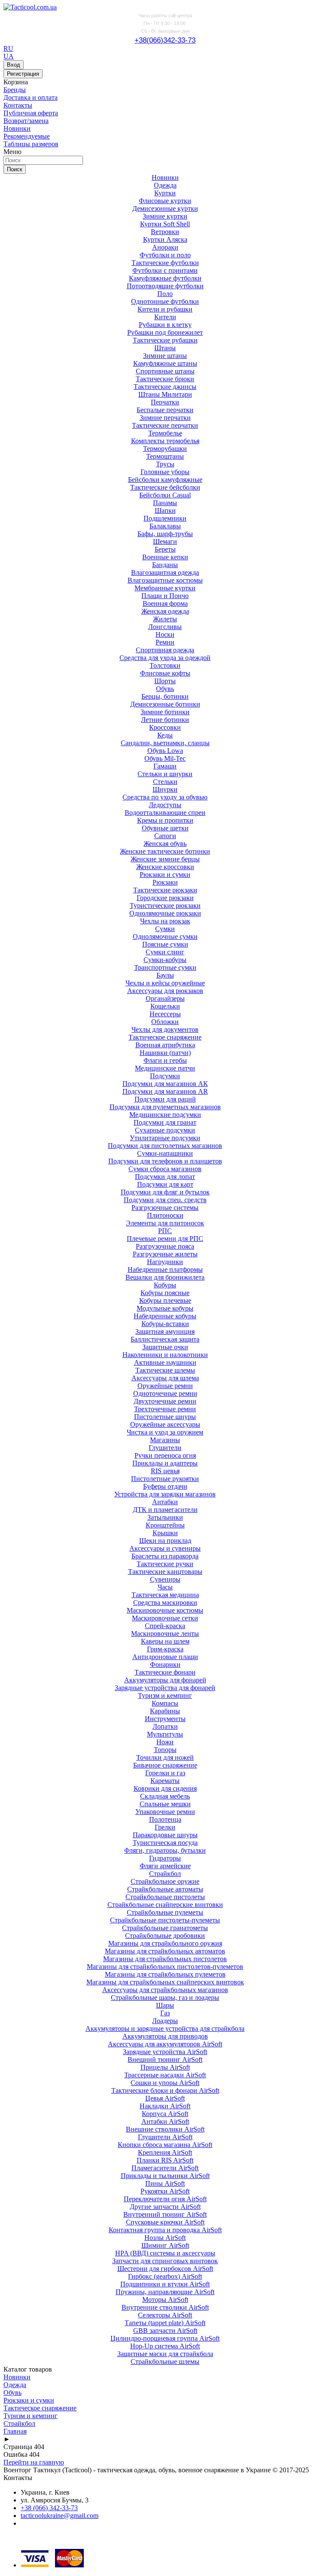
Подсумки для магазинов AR (165, 1091)
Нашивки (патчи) (165, 1053)
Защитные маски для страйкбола (165, 2354)
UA (9, 56)
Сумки (165, 929)
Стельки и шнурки (165, 774)
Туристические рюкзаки (165, 905)
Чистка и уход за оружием (165, 1432)
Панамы (165, 503)
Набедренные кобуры (165, 1316)
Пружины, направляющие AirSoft (165, 2292)
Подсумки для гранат (165, 1122)
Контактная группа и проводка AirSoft (165, 2230)
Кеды (165, 735)
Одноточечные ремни (165, 1393)
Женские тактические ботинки (165, 851)
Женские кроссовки (165, 867)
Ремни (165, 642)
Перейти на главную (34, 2462)
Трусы (165, 464)
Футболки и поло (165, 255)
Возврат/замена (26, 121)
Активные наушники (165, 1362)
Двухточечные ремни (165, 1401)
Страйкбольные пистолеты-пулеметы (165, 1920)
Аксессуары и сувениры (165, 1548)
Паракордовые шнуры (165, 1835)
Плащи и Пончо (165, 596)
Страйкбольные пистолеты (165, 1897)
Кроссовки (165, 727)
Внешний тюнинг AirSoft (165, 2059)
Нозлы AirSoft (165, 2238)
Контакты (18, 105)
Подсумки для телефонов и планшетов (165, 1161)
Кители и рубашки (165, 309)
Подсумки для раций (165, 1099)
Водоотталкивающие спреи (165, 813)
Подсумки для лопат (165, 1177)
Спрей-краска (165, 1626)
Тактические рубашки (165, 340)
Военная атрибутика (165, 1045)
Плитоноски (165, 1215)
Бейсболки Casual (165, 495)
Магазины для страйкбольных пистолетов (165, 1959)
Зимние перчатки (165, 418)
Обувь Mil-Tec (165, 758)
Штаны (165, 348)
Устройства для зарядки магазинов (165, 1494)
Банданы (165, 565)
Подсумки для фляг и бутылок (165, 1192)
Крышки (165, 1533)
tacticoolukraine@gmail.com (60, 2516)
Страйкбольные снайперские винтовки (165, 1905)
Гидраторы (165, 1858)
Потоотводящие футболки (165, 286)
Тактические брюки (165, 379)
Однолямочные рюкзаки (165, 913)
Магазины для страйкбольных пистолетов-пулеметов (165, 1967)
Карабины (165, 1711)
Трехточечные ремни (165, 1409)
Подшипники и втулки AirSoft (165, 2284)
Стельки (165, 782)
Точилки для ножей (165, 1757)
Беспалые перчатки (165, 410)
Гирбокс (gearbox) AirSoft (165, 2276)
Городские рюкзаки (165, 898)
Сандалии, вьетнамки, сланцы (165, 743)
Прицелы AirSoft (165, 2067)
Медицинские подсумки (165, 1115)
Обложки (165, 1022)
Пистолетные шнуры (165, 1417)
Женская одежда (165, 611)
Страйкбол (165, 1874)
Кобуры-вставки (165, 1324)
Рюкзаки (165, 882)
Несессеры (165, 1014)
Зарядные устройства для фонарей (165, 1688)
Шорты (165, 681)
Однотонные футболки (165, 301)
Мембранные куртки (165, 588)
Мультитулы (165, 1734)
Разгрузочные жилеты (165, 1254)
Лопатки (165, 1726)
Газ (165, 2013)
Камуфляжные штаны (165, 363)
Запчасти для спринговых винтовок (165, 2261)
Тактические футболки (165, 263)
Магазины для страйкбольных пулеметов (165, 1974)
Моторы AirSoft (165, 2300)
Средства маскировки (165, 1603)
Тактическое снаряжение (165, 1037)
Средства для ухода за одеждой (165, 658)
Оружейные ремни (165, 1386)
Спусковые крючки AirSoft (165, 2222)
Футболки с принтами (165, 270)
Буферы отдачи (165, 1486)
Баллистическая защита (165, 1339)
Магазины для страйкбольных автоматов (165, 1951)
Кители (165, 317)
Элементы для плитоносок (165, 1223)
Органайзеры (165, 998)
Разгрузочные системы (165, 1208)
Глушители (165, 1448)
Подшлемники (165, 518)
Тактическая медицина (165, 1595)
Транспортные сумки (165, 967)
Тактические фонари (165, 1672)
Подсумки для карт (165, 1184)
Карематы (165, 1781)
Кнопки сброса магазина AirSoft (165, 2145)
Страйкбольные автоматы (165, 1889)
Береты (165, 549)
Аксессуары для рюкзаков (165, 991)
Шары (165, 2005)
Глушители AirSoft (165, 2137)
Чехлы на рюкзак (165, 921)
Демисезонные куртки (165, 208)
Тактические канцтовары (165, 1572)
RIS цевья (165, 1471)
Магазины (165, 1440)
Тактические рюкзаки (165, 890)
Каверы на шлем (165, 1641)
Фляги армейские (165, 1866)
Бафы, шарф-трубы (165, 534)
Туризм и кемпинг (165, 1695)
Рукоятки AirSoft (165, 2191)
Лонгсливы (165, 627)
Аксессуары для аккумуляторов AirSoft (165, 2044)
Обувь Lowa (165, 751)
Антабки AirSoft (165, 2121)
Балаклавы (165, 526)
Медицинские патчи (165, 1068)
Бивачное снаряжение (165, 1765)
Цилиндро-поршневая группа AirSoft (165, 2338)
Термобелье (165, 433)
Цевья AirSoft (165, 2098)
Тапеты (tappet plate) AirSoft (165, 2323)
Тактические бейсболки (165, 487)
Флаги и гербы (165, 1060)
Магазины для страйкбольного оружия (165, 1943)
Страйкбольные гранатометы (165, 1928)
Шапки (165, 511)
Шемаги (165, 541)
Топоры (165, 1750)
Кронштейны (165, 1525)
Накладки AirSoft (165, 2106)
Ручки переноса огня (165, 1455)
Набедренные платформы (165, 1269)
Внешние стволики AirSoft (165, 2129)
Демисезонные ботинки (165, 704)
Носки (165, 634)
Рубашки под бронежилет (165, 332)
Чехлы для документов (165, 1029)
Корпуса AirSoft (165, 2114)
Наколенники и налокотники (165, 1355)
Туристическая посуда (165, 1843)
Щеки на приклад (165, 1541)
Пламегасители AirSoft (165, 2168)
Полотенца (165, 1819)
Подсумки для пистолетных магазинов (165, 1146)
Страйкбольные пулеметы (165, 1912)
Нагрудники (165, 1262)
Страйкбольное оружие (165, 1881)
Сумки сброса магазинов (165, 1169)
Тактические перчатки (165, 425)
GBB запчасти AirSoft (165, 2331)
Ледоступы (165, 805)
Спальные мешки (165, 1804)
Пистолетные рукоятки (165, 1479)
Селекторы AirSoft (165, 2315)
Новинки (17, 128)
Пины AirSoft (165, 2183)
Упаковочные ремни (165, 1812)
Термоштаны (165, 456)
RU (8, 48)
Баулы (165, 975)
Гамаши (165, 766)
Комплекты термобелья (165, 441)
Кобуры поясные (165, 1293)
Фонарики (165, 1664)
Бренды (15, 90)
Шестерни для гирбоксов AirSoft (165, 2269)
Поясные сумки (165, 944)
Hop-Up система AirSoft (165, 2346)
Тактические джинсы (165, 387)
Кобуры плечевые (165, 1300)
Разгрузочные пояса (165, 1246)
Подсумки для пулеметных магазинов (165, 1107)
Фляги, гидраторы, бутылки (165, 1850)
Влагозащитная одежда (165, 572)
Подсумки (165, 1076)
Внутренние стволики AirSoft (165, 2307)
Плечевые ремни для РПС (165, 1239)
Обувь (165, 689)
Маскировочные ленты (165, 1634)
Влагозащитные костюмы (165, 580)
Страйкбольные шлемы (165, 2362)
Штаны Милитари (165, 394)
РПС (165, 1231)
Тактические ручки (165, 1564)
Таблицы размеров (31, 144)
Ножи (165, 1742)
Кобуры (165, 1285)
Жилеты (165, 619)
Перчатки (165, 402)
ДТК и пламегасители (165, 1510)
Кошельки (165, 1006)
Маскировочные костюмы (165, 1610)
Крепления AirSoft (165, 2152)
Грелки (165, 1827)
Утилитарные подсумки (165, 1138)
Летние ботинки (165, 720)
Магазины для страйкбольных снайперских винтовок (165, 1982)
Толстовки (165, 665)
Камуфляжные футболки (165, 278)
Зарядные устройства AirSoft (165, 2052)
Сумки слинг (165, 952)
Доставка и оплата (31, 97)
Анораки (165, 247)
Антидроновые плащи (165, 1657)
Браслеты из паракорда (165, 1556)
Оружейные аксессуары (165, 1424)
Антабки (165, 1502)
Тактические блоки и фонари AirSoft (165, 2090)
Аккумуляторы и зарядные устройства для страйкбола (165, 2028)
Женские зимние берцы (165, 859)
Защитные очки (165, 1347)
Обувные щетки (165, 828)
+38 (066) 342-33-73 (49, 2508)
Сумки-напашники (165, 1153)
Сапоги (165, 836)
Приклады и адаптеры (165, 1463)
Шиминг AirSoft (165, 2245)
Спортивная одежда (165, 650)
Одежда (165, 185)
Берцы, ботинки (165, 696)
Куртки (165, 193)
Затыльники (165, 1517)
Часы (165, 1587)
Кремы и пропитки (165, 820)
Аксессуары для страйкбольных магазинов (165, 1990)
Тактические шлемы (165, 1370)
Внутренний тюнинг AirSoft (165, 2214)
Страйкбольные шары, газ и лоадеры (165, 1998)
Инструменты (165, 1719)
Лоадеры (165, 2021)
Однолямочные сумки (165, 936)
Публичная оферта (31, 113)
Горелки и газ (165, 1773)
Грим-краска (165, 1649)
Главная (15, 2431)
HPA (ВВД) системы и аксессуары (165, 2253)
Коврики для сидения (165, 1788)
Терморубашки (165, 449)
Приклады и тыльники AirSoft (165, 2176)
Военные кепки (165, 557)
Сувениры (165, 1579)
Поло (165, 294)
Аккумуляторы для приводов (165, 2036)
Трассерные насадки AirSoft (165, 2075)
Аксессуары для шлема (165, 1378)
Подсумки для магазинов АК (165, 1084)
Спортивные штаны (165, 371)
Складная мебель (165, 1796)
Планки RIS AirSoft (165, 2160)
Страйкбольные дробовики (165, 1936)
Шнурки (165, 789)
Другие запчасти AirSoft (165, 2207)
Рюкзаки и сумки (165, 875)
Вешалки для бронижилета (165, 1277)
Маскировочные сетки (165, 1618)
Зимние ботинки (165, 712)
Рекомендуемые (27, 136)
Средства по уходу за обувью (165, 797)
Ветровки (165, 232)
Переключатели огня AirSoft (165, 2199)
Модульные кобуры (165, 1308)
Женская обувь (165, 844)
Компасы (165, 1703)
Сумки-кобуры (165, 960)
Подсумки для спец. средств (165, 1200)
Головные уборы (165, 472)
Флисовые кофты (165, 673)
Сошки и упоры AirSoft (165, 2083)
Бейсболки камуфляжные (165, 480)
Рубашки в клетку (165, 325)
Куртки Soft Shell (165, 224)
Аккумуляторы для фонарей (165, 1680)
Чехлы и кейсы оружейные (165, 983)
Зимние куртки (165, 216)
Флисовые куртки (165, 201)
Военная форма (165, 603)
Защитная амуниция (165, 1331)
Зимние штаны (165, 356)
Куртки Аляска (165, 239)
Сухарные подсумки (165, 1130)
